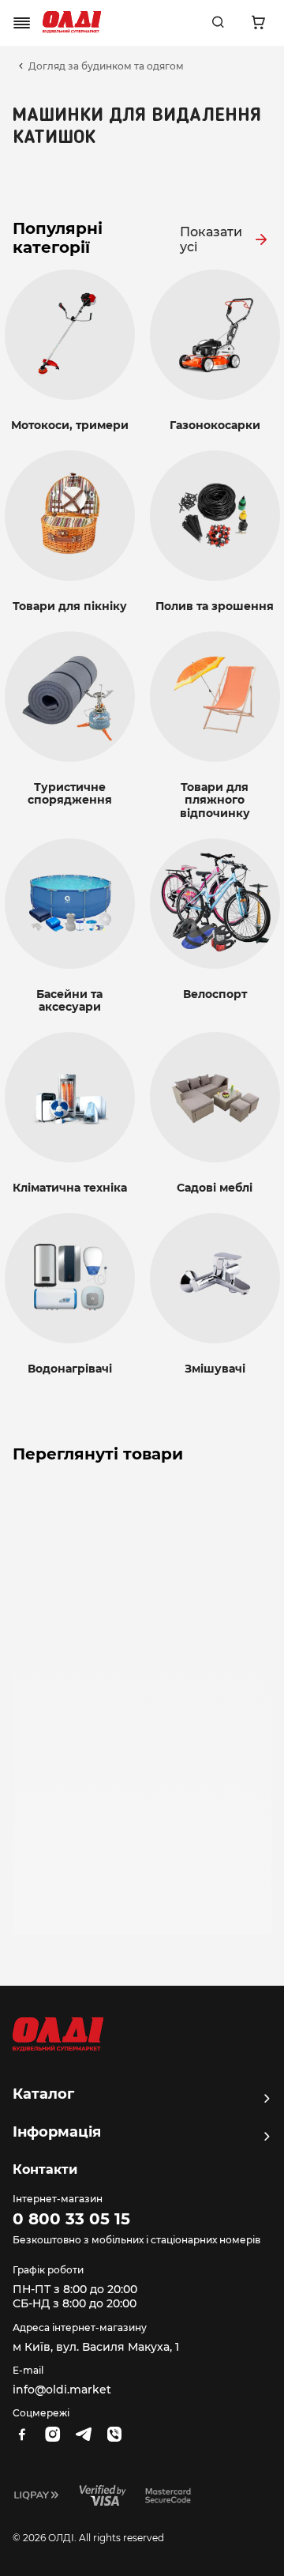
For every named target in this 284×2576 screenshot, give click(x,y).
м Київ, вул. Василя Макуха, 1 (96, 2347)
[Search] (218, 23)
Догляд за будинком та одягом (106, 66)
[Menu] (22, 23)
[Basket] (258, 23)
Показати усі (211, 239)
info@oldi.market (62, 2390)
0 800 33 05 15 (71, 2219)
